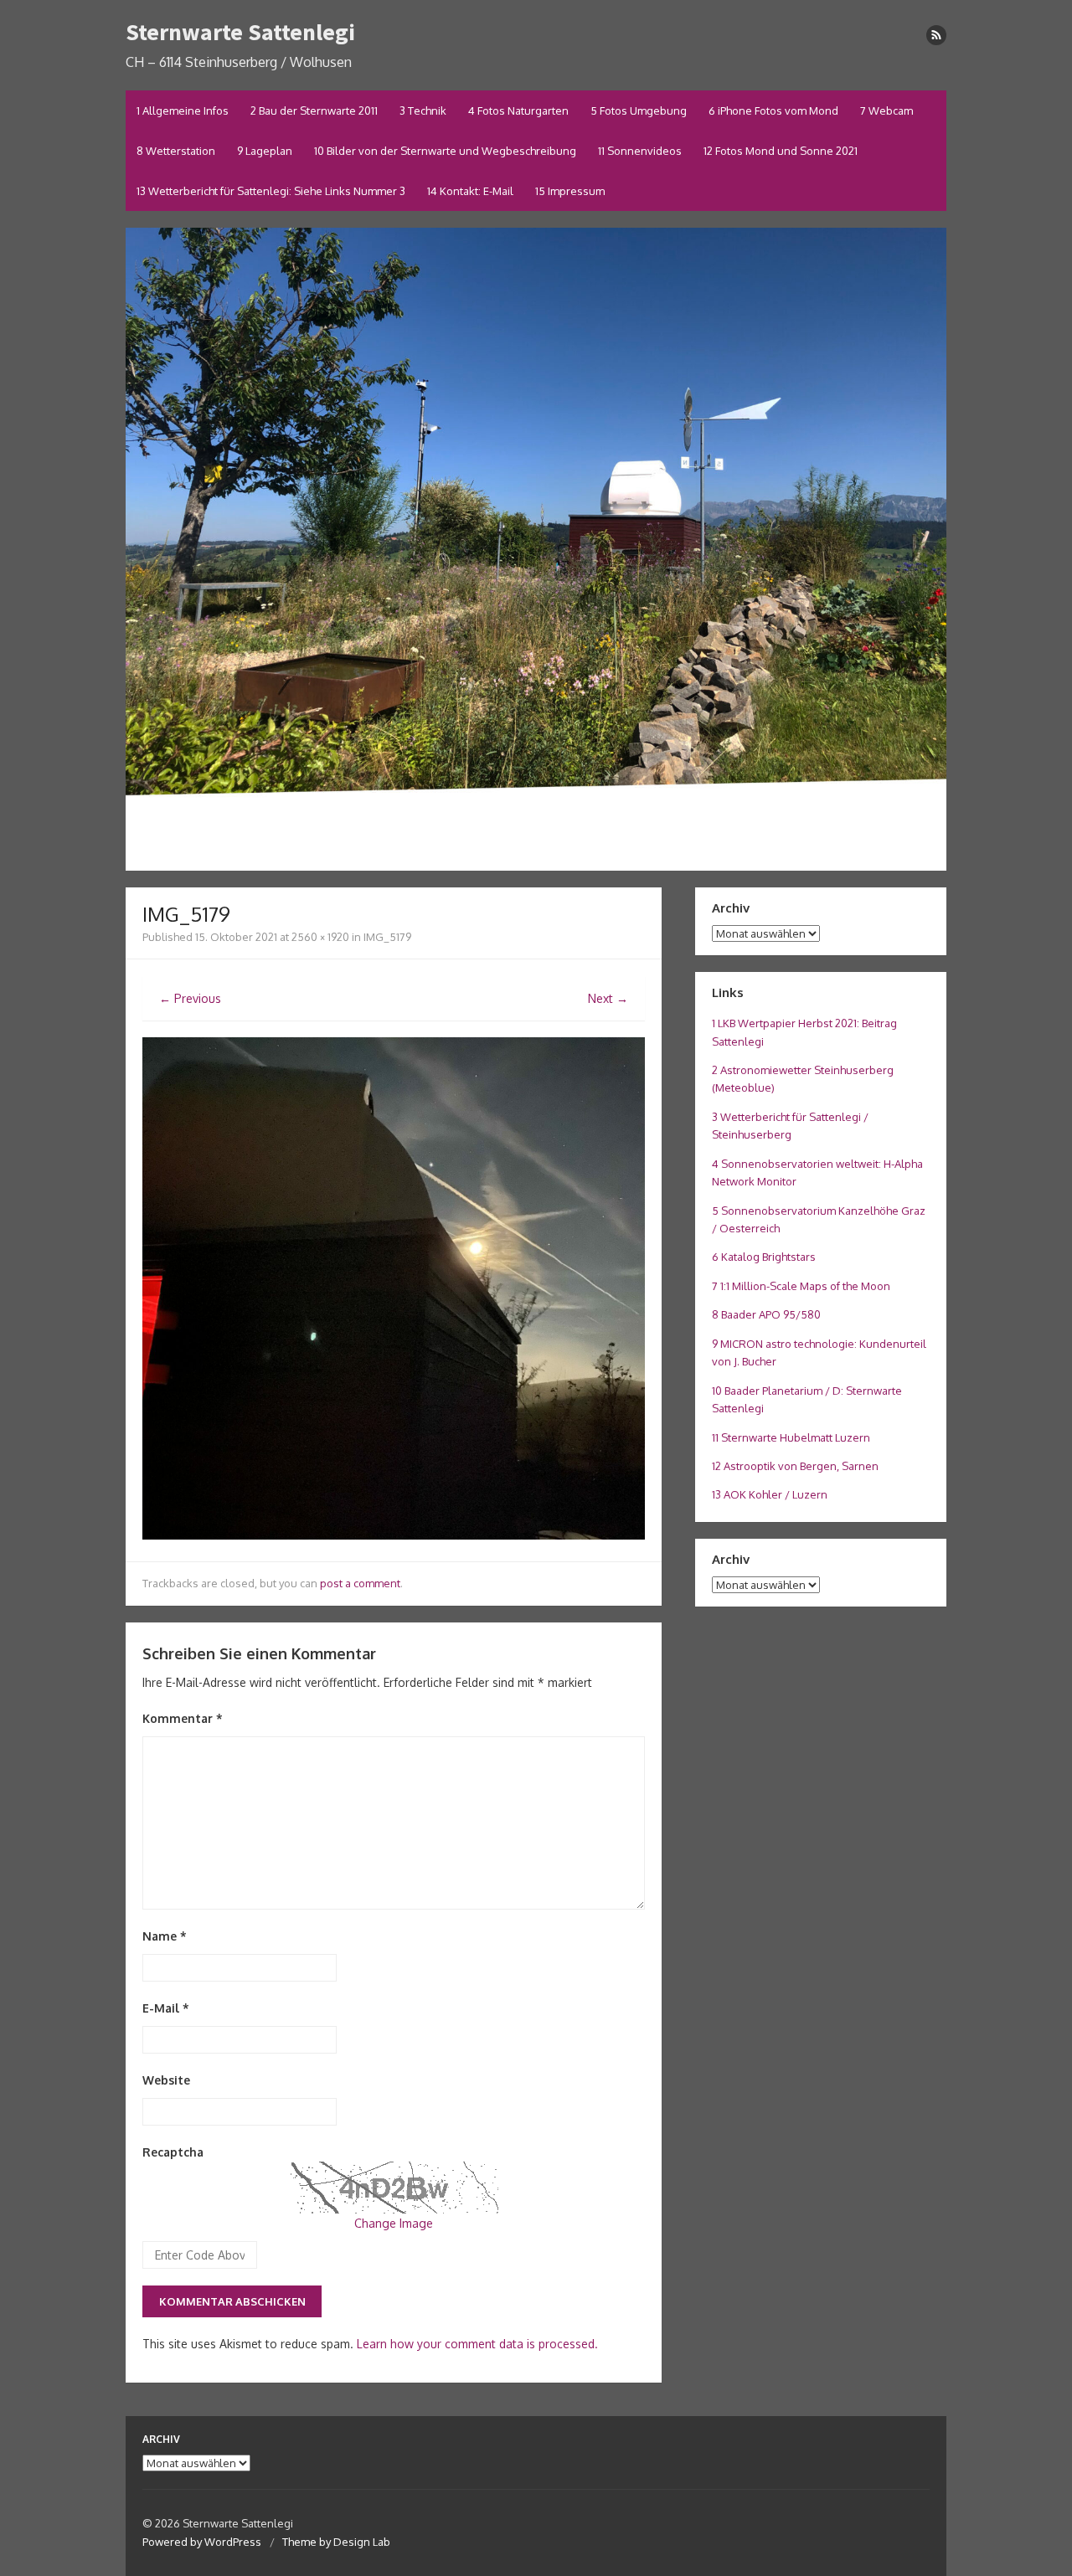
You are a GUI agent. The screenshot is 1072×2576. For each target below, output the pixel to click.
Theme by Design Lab (336, 2542)
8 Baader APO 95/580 (766, 1314)
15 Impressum (570, 191)
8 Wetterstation (176, 151)
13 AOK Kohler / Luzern (770, 1494)
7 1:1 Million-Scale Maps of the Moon (801, 1286)
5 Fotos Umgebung (639, 111)
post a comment (360, 1583)
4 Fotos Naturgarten (518, 111)
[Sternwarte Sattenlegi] (536, 549)
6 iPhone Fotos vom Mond (773, 111)
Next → (608, 998)
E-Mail (166, 2008)
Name (165, 1936)
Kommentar (183, 1718)
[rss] (936, 35)
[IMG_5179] (394, 1535)
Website (166, 2080)
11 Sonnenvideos (640, 151)
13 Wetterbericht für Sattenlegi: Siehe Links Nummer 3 (271, 191)
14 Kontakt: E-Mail (470, 191)
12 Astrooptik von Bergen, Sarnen (795, 1466)
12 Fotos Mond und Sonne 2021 (781, 151)
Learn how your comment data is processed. (477, 2344)
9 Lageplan (265, 151)
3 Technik (423, 111)
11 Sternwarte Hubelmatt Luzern (791, 1437)
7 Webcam (886, 111)
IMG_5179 (387, 937)
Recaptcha (173, 2152)
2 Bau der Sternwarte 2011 (314, 111)
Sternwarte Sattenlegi (240, 32)
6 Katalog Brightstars (764, 1257)
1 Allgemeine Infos (183, 111)
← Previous (190, 998)
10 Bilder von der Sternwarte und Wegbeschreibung (445, 151)
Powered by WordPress (202, 2542)
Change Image (394, 2223)
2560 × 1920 (320, 937)
